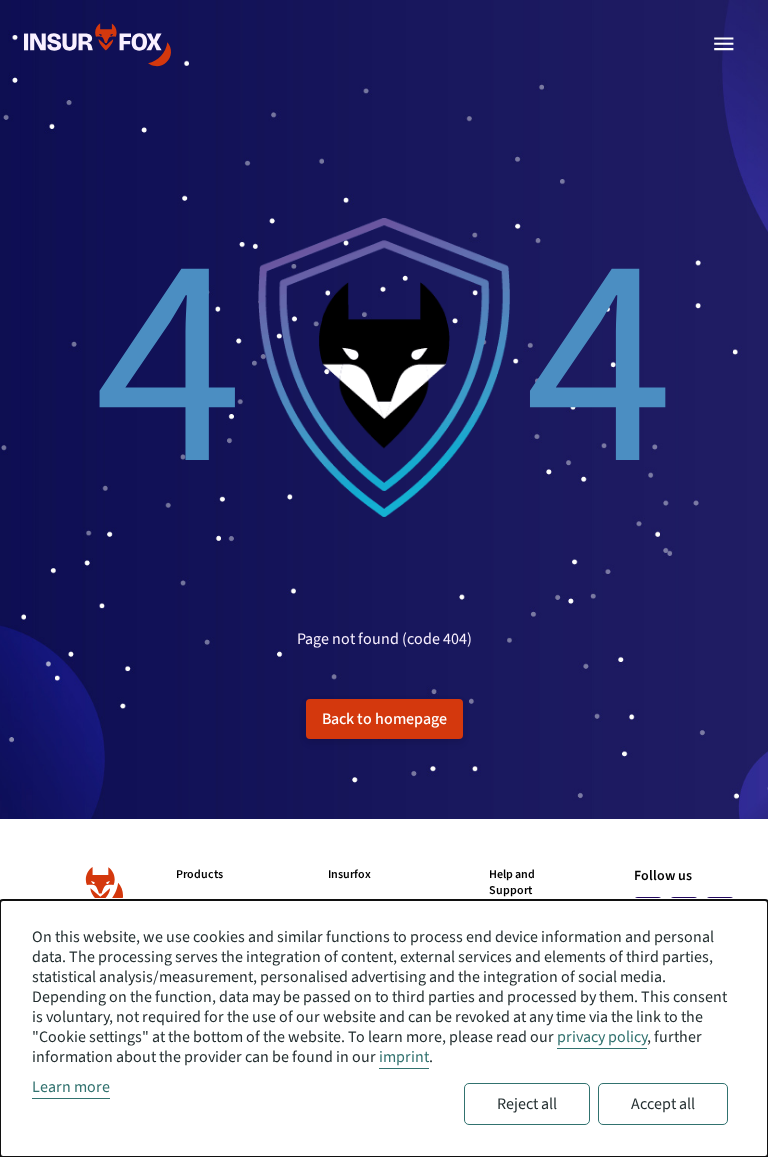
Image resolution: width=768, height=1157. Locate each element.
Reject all (527, 1104)
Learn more (71, 1087)
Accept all (663, 1104)
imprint (404, 1057)
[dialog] (384, 1028)
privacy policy (602, 1037)
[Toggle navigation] (724, 44)
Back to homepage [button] (384, 719)
